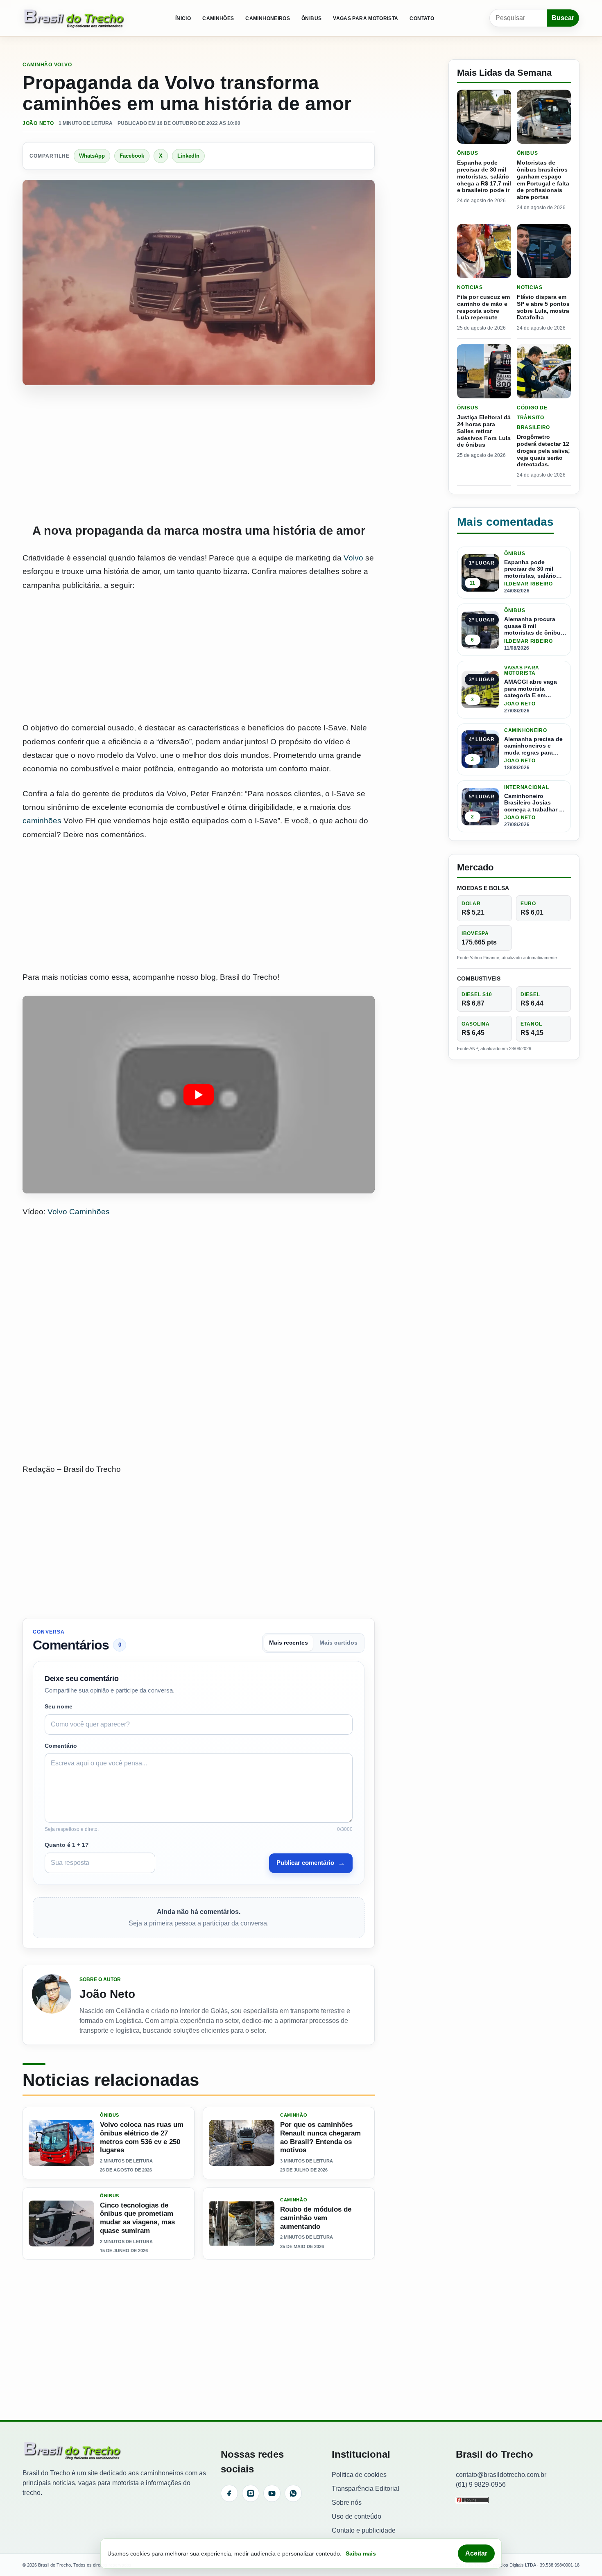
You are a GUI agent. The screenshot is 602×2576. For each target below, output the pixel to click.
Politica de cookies (359, 2475)
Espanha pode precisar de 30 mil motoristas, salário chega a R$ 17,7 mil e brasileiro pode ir (484, 176)
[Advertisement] (199, 454)
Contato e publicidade (364, 2530)
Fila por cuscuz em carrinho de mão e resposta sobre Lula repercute (483, 307)
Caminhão (37, 65)
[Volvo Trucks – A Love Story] (199, 1095)
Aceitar (476, 2553)
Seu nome (59, 1706)
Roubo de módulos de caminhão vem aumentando (316, 2218)
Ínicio (183, 18)
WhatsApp (92, 156)
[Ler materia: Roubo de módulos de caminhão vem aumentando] (242, 2223)
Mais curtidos (338, 1643)
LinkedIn (188, 156)
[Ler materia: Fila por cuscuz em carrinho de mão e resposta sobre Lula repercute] (484, 251)
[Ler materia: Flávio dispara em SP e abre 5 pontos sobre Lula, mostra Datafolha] (544, 251)
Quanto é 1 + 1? (67, 1845)
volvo (63, 65)
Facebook (132, 156)
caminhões (43, 821)
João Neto (38, 123)
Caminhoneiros (268, 18)
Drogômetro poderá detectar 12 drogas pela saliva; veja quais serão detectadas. (543, 451)
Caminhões (218, 18)
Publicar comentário (311, 1863)
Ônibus (311, 18)
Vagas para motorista (365, 18)
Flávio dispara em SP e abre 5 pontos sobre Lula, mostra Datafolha (543, 307)
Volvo (354, 558)
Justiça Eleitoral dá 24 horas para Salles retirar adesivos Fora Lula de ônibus (484, 431)
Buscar (563, 18)
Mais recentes (289, 1643)
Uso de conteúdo (356, 2516)
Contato (422, 18)
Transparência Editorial (365, 2489)
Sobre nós (347, 2503)
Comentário (61, 1746)
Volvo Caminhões (79, 1212)
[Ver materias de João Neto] (52, 2005)
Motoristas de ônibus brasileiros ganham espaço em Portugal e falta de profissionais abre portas (543, 180)
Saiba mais (361, 2553)
